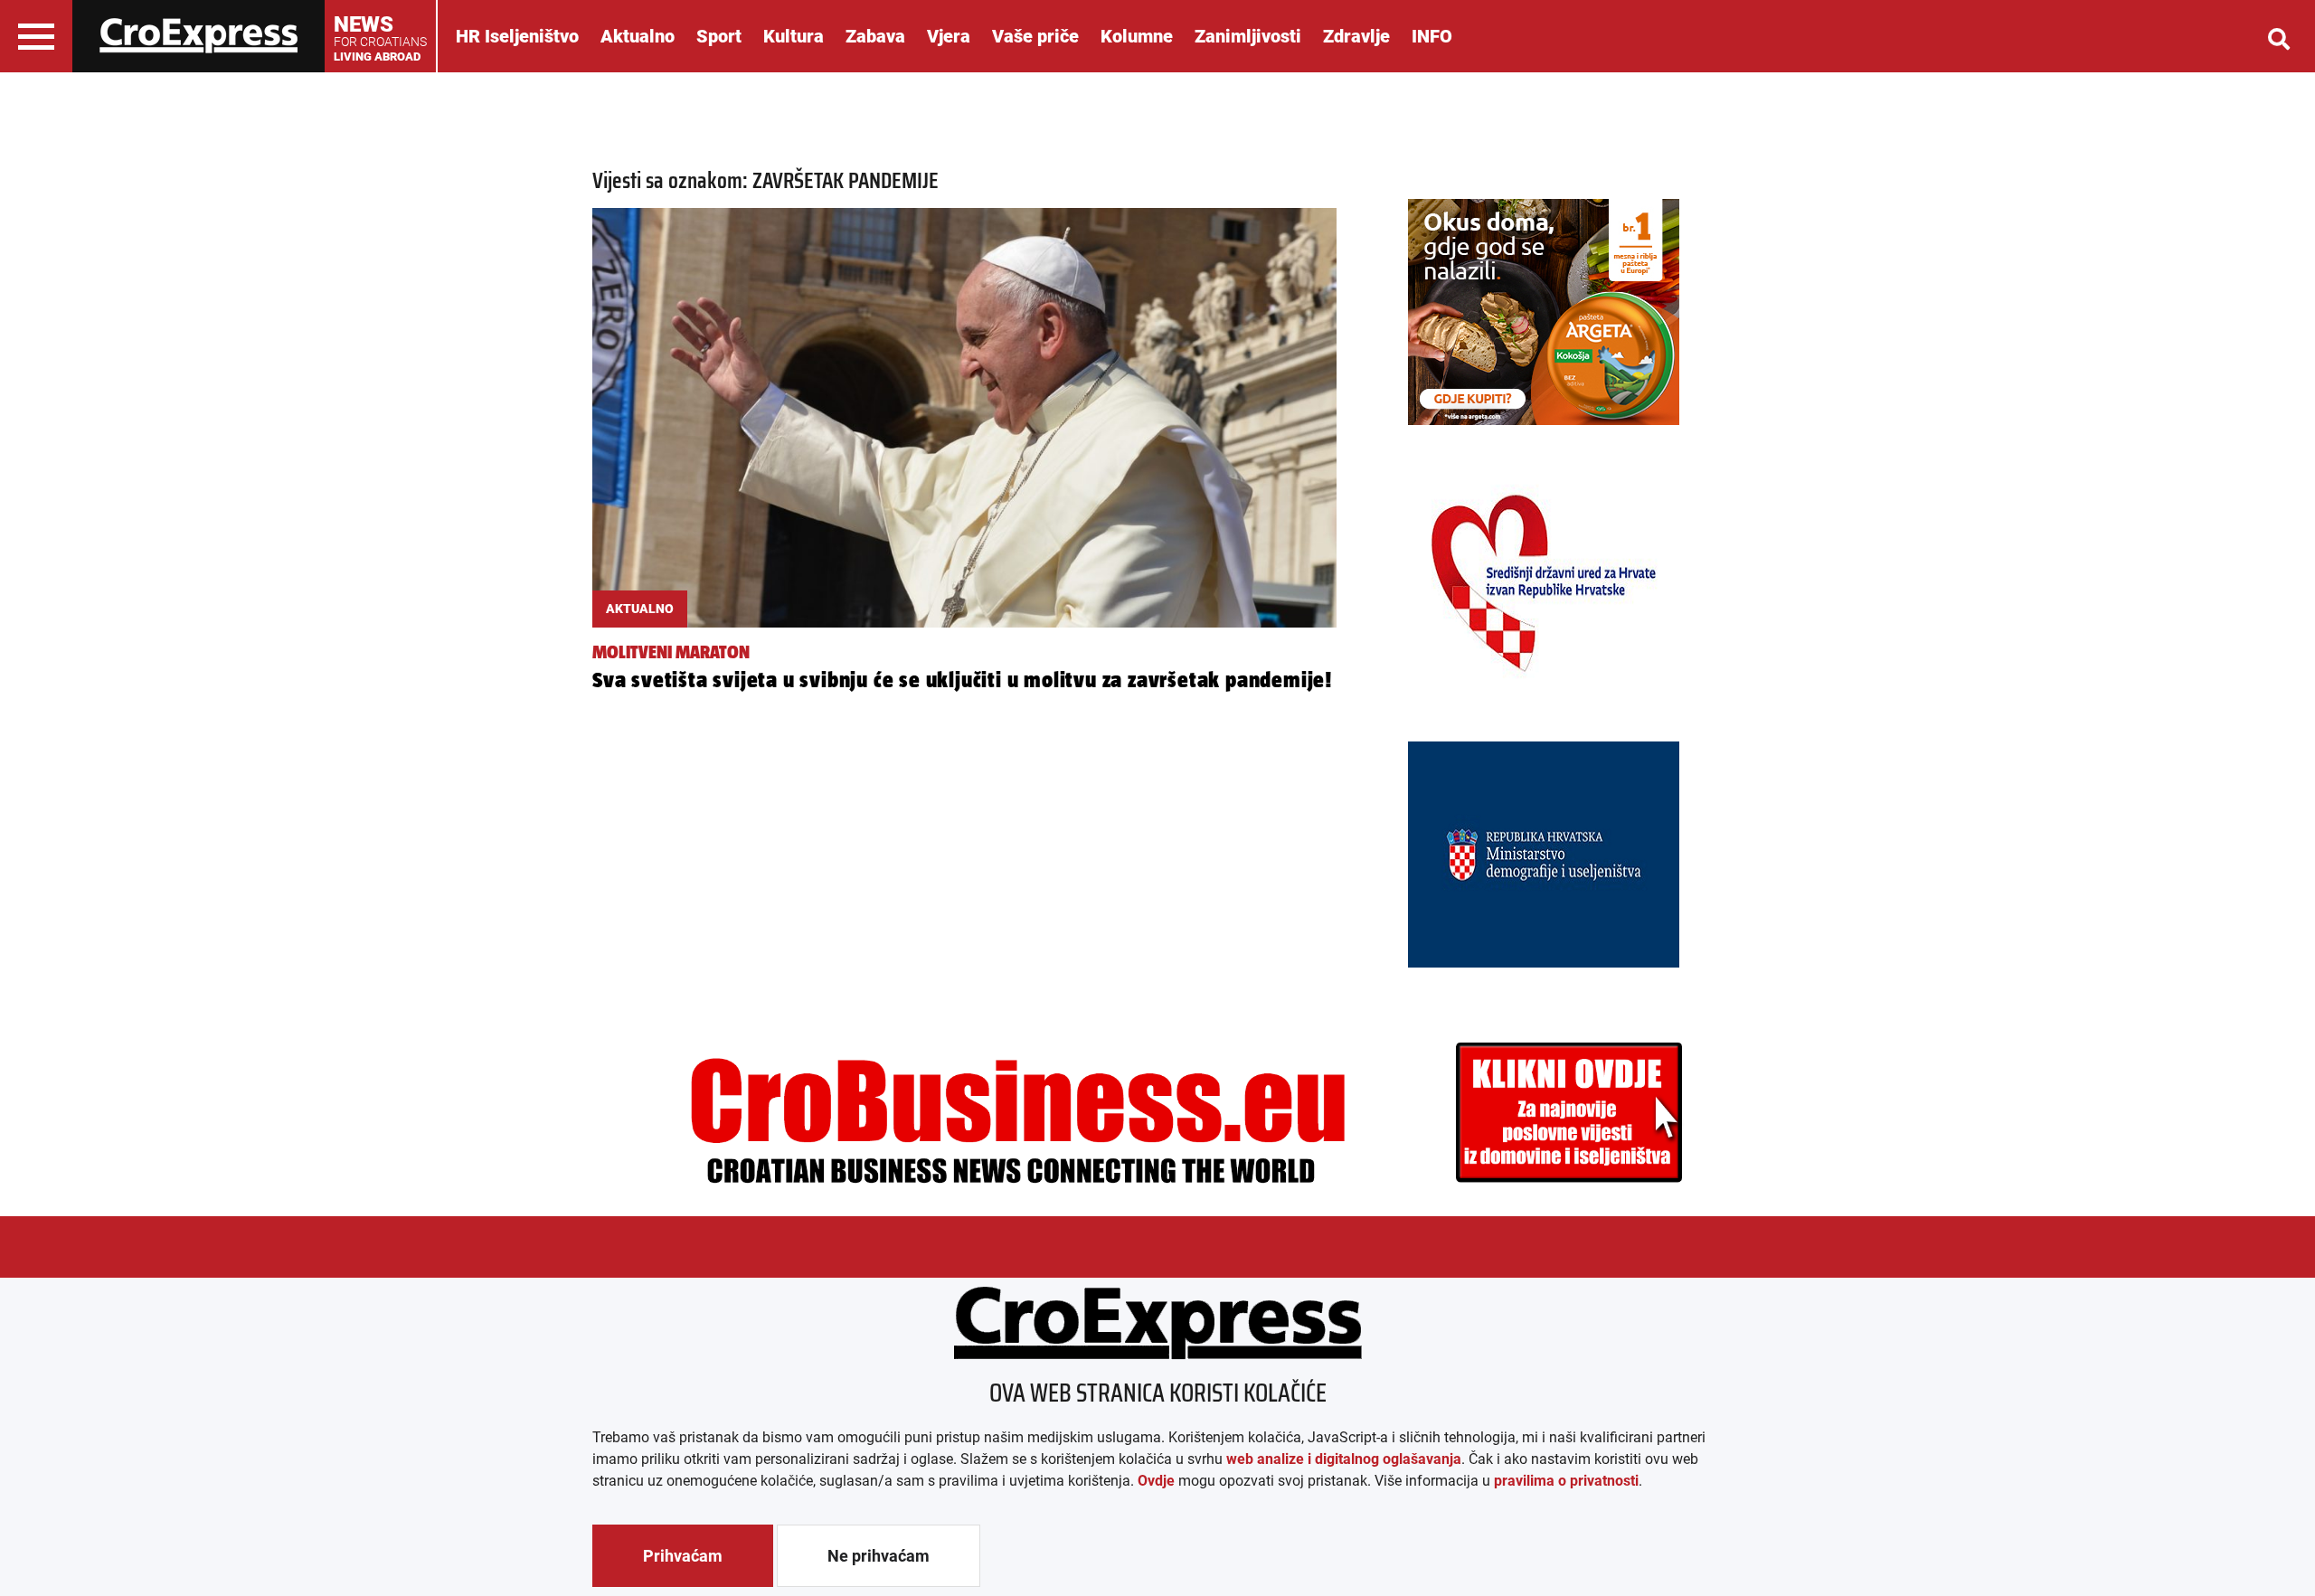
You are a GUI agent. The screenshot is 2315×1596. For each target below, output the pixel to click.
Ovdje (1156, 1481)
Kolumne (1137, 36)
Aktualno (638, 36)
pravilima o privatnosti (1566, 1481)
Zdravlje (1356, 36)
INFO (1432, 36)
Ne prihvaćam (879, 1556)
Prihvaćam (683, 1556)
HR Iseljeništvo (517, 36)
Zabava (875, 36)
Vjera (949, 36)
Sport (719, 36)
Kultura (794, 36)
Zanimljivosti (1248, 36)
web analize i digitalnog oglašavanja (1344, 1459)
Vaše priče (1035, 36)
